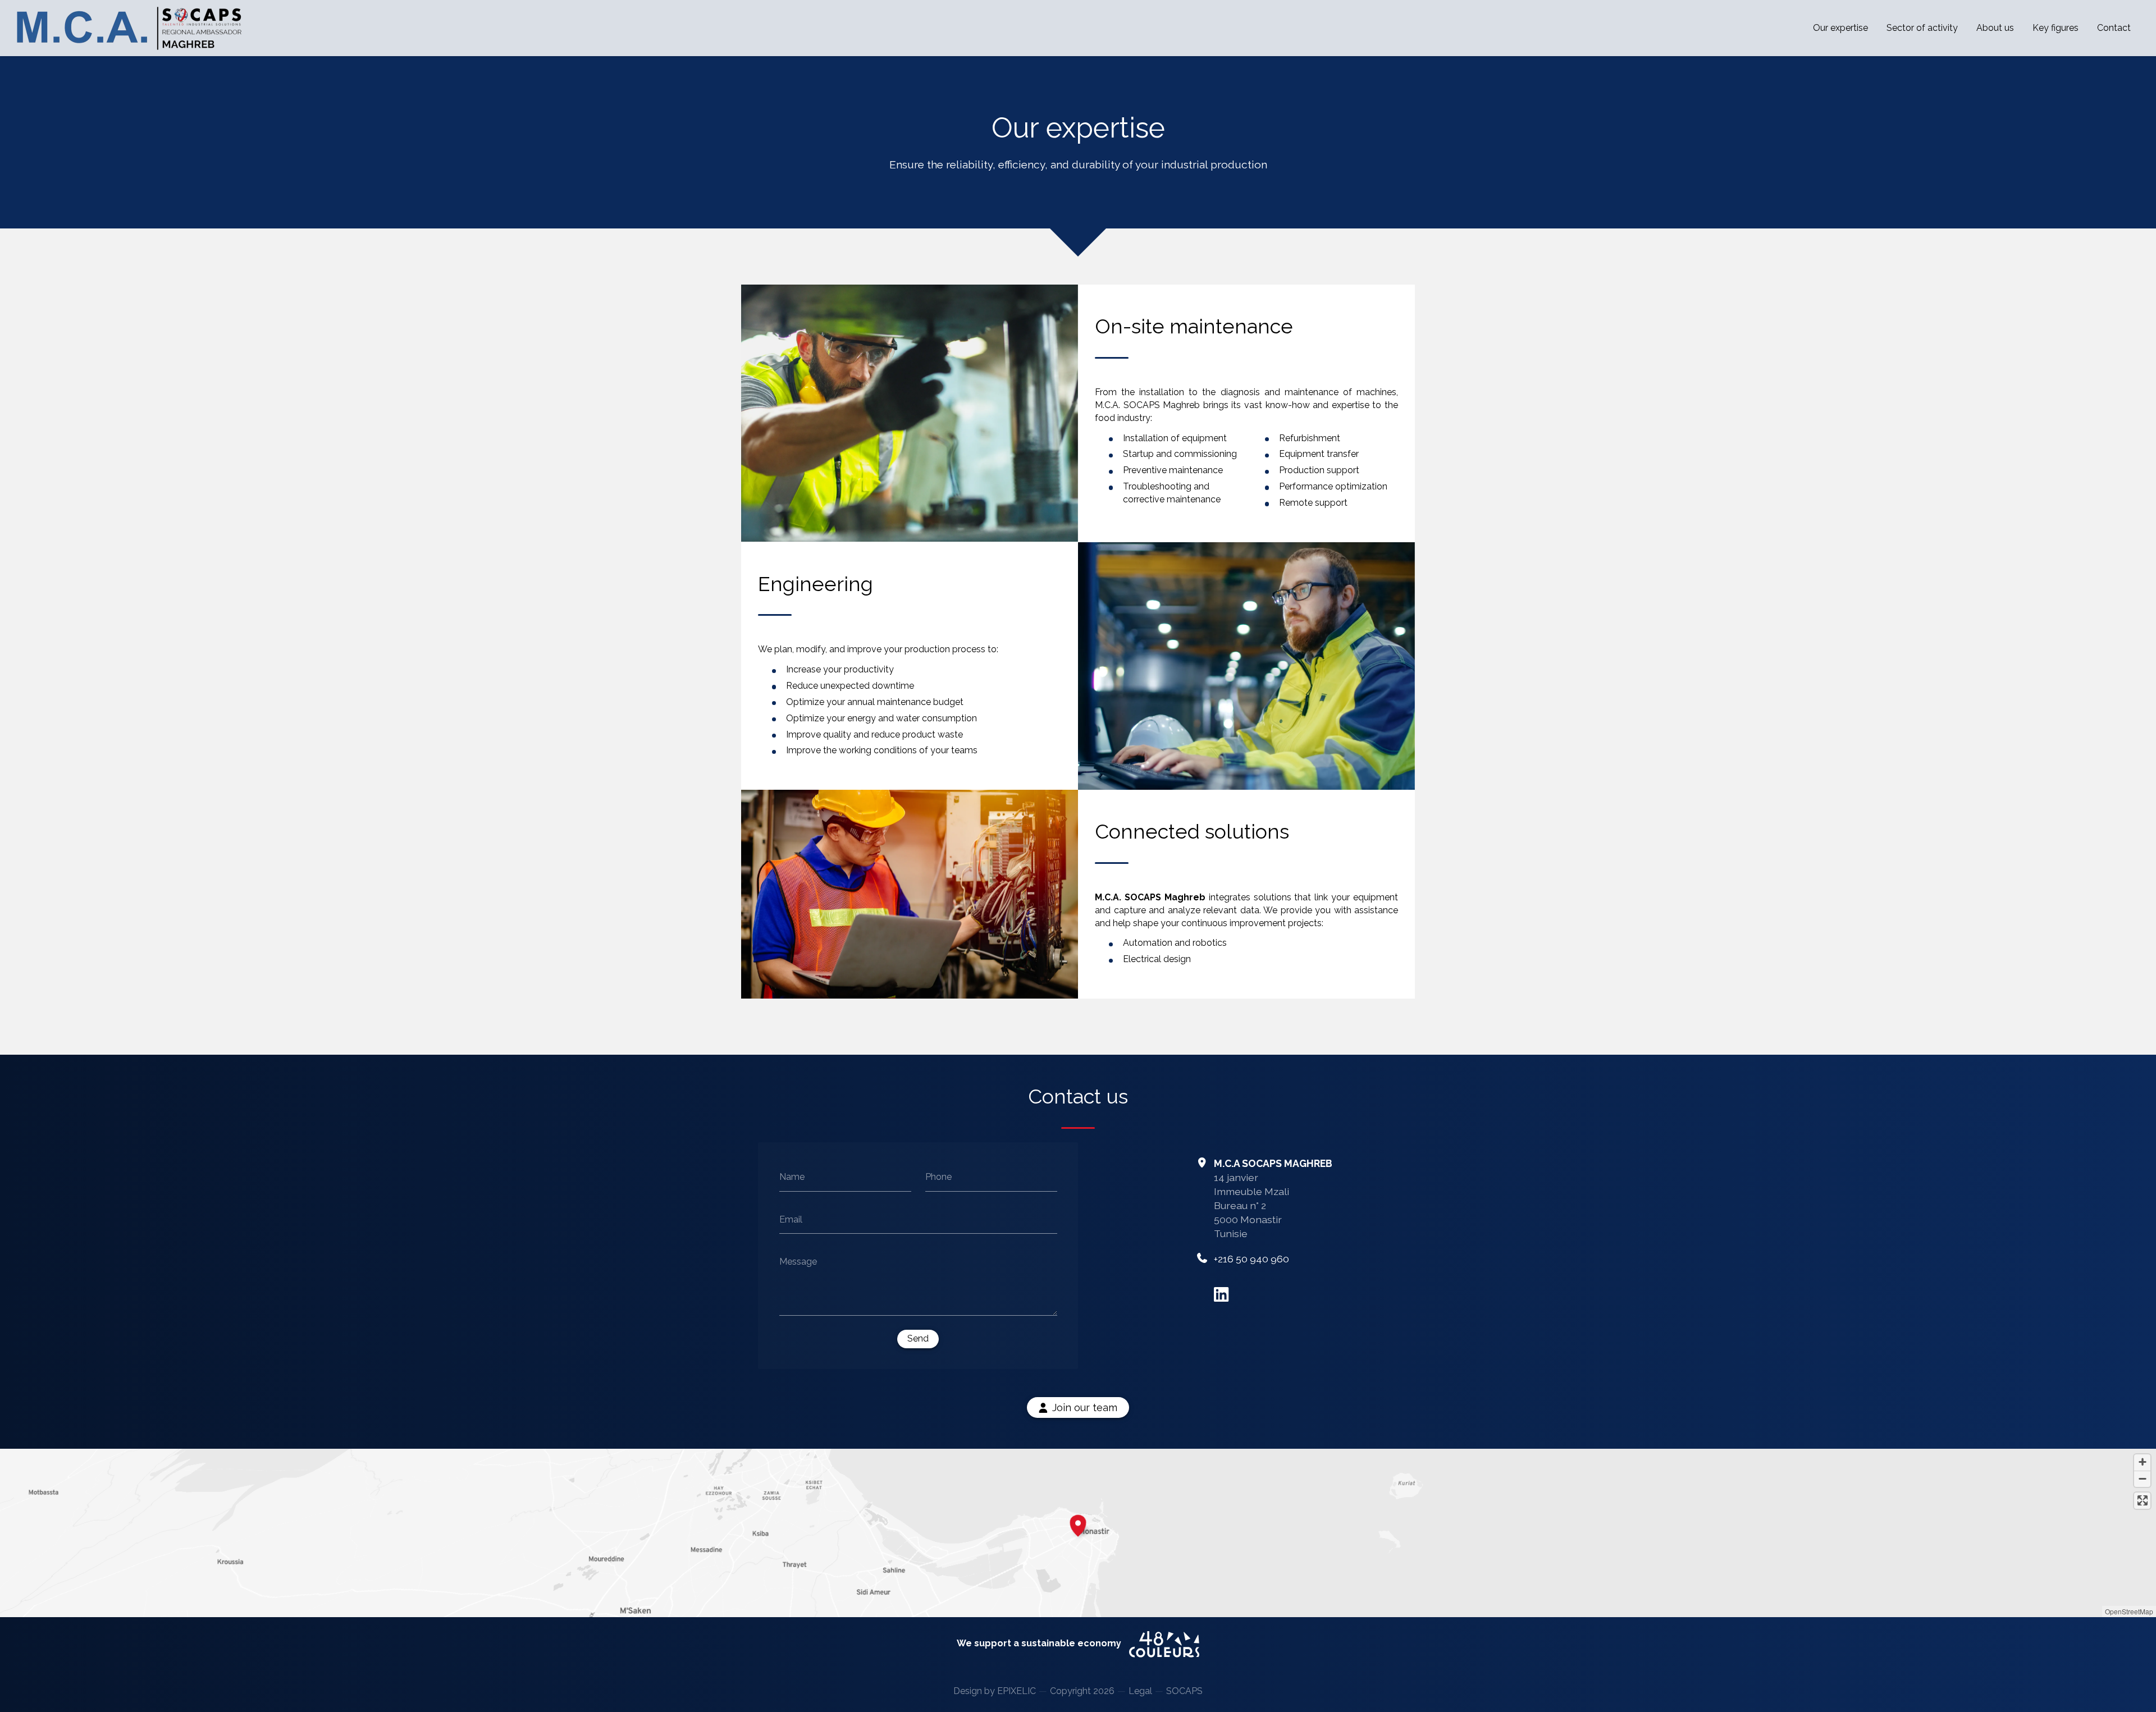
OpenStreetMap (2129, 1611)
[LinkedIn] (1221, 1294)
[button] (1078, 1524)
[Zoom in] (2142, 1462)
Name (792, 1177)
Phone (938, 1177)
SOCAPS (1184, 1691)
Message (798, 1262)
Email (791, 1219)
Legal (1140, 1691)
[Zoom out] (2142, 1479)
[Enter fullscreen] (2142, 1501)
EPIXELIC (1017, 1691)
